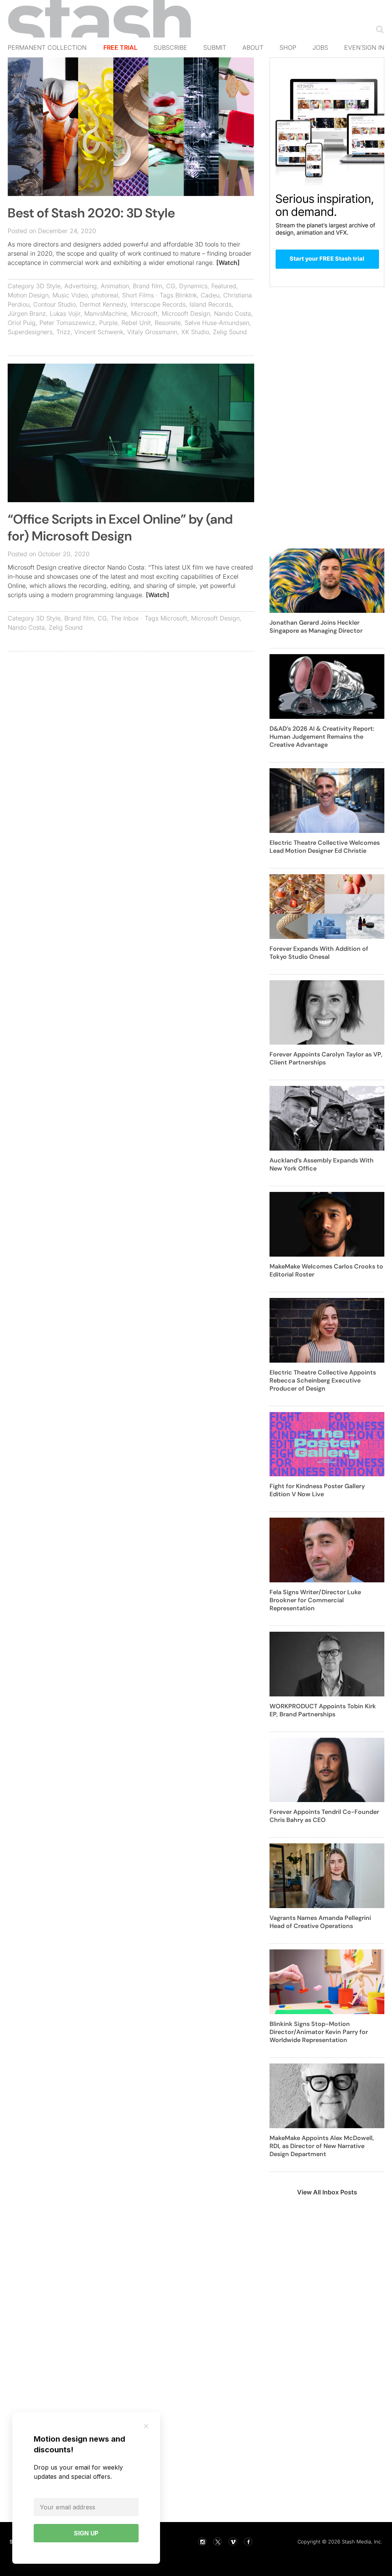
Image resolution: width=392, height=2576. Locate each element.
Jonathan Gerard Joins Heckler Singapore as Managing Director (316, 627)
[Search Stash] (378, 29)
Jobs (320, 47)
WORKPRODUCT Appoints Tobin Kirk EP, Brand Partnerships (323, 1710)
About (253, 47)
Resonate (168, 323)
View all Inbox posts (327, 2192)
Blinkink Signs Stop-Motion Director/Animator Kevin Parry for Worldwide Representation (319, 2032)
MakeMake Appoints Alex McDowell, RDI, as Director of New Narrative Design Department (322, 2146)
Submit (215, 47)
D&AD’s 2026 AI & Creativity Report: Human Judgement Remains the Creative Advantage (322, 737)
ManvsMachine (106, 313)
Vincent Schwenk (99, 332)
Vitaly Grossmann (152, 332)
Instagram (202, 2542)
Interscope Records (158, 304)
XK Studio (195, 332)
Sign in (373, 47)
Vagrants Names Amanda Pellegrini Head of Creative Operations (320, 1922)
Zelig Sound (230, 332)
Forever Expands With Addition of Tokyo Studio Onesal (319, 953)
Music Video (70, 295)
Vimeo (233, 2542)
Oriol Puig (22, 323)
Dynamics (193, 286)
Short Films (138, 295)
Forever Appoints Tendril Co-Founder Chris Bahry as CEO (324, 1816)
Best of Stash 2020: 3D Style (91, 213)
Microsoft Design (186, 313)
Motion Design (28, 295)
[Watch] (228, 263)
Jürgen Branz (27, 313)
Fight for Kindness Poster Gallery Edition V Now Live (317, 1490)
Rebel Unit (136, 323)
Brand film (148, 286)
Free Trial (120, 47)
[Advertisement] (131, 713)
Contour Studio (55, 304)
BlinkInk (186, 295)
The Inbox (125, 618)
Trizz (63, 332)
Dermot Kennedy (103, 304)
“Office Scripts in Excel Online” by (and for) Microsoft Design (120, 528)
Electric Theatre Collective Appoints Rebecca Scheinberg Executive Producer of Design (323, 1380)
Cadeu (210, 295)
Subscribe (170, 47)
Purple (108, 323)
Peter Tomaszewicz (67, 323)
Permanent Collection (47, 47)
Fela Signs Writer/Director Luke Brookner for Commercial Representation (315, 1600)
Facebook (248, 2542)
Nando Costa (233, 313)
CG (171, 286)
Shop (288, 47)
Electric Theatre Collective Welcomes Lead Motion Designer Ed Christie (325, 847)
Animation (115, 286)
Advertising (81, 286)
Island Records (211, 304)
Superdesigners (30, 332)
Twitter (217, 2542)
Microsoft (144, 313)
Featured (224, 286)
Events (356, 47)
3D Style (48, 286)
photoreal (105, 295)
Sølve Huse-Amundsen (217, 323)
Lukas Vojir (65, 313)
